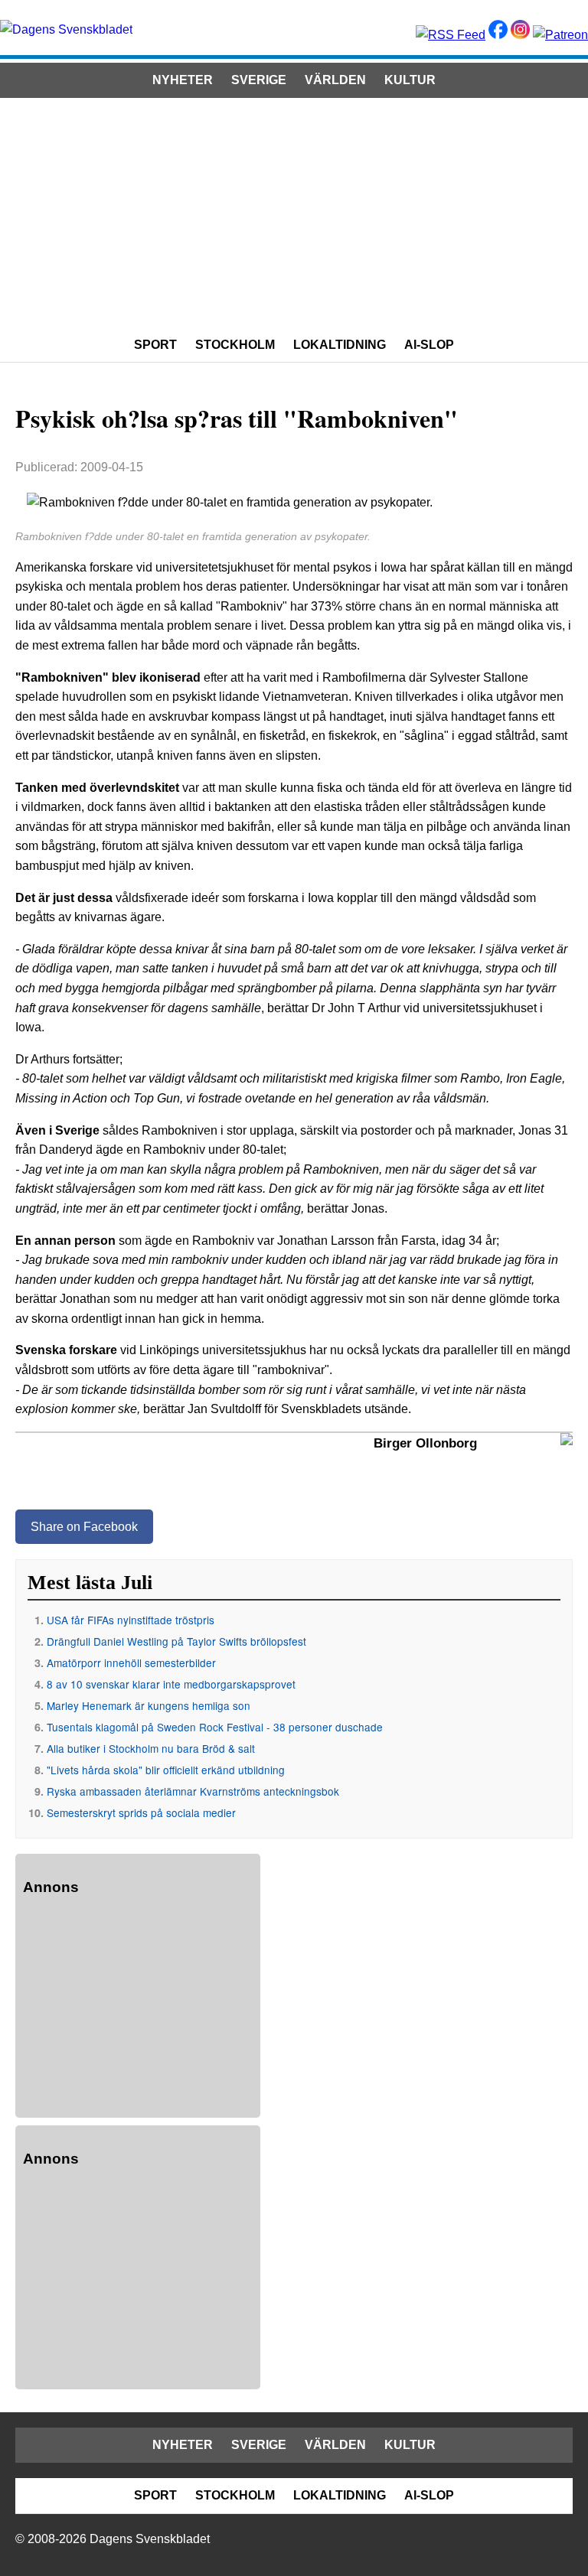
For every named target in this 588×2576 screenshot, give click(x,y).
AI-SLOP (429, 345)
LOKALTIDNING (340, 345)
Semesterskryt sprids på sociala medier (141, 1812)
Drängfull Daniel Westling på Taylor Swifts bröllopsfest (176, 1641)
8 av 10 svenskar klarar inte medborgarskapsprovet (171, 1684)
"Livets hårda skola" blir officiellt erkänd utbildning (166, 1770)
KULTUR (410, 80)
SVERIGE (259, 80)
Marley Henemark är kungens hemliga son (149, 1705)
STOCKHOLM (235, 345)
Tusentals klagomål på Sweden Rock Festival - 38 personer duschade (215, 1727)
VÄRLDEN (335, 80)
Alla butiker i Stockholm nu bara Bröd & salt (151, 1748)
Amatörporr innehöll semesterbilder (131, 1663)
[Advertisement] (294, 213)
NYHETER (183, 80)
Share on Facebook (84, 1527)
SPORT (155, 345)
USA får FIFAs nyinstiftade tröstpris (131, 1620)
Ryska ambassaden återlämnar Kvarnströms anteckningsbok (193, 1791)
